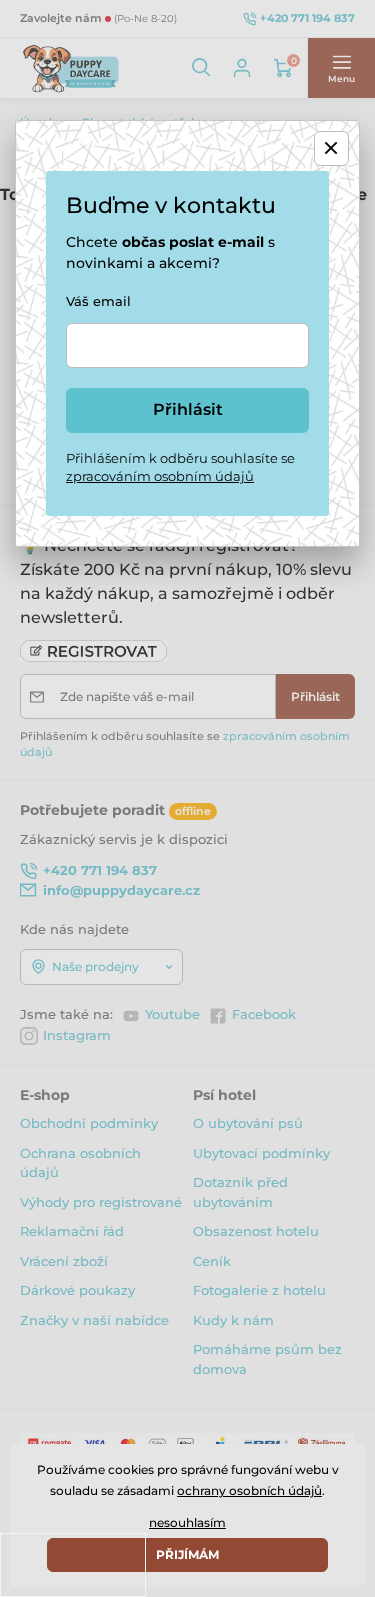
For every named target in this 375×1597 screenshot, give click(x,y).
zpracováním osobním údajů (160, 476)
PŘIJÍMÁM (187, 1554)
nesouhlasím (187, 1522)
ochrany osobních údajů (249, 1490)
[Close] (331, 148)
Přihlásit (188, 409)
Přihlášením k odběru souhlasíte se (180, 467)
